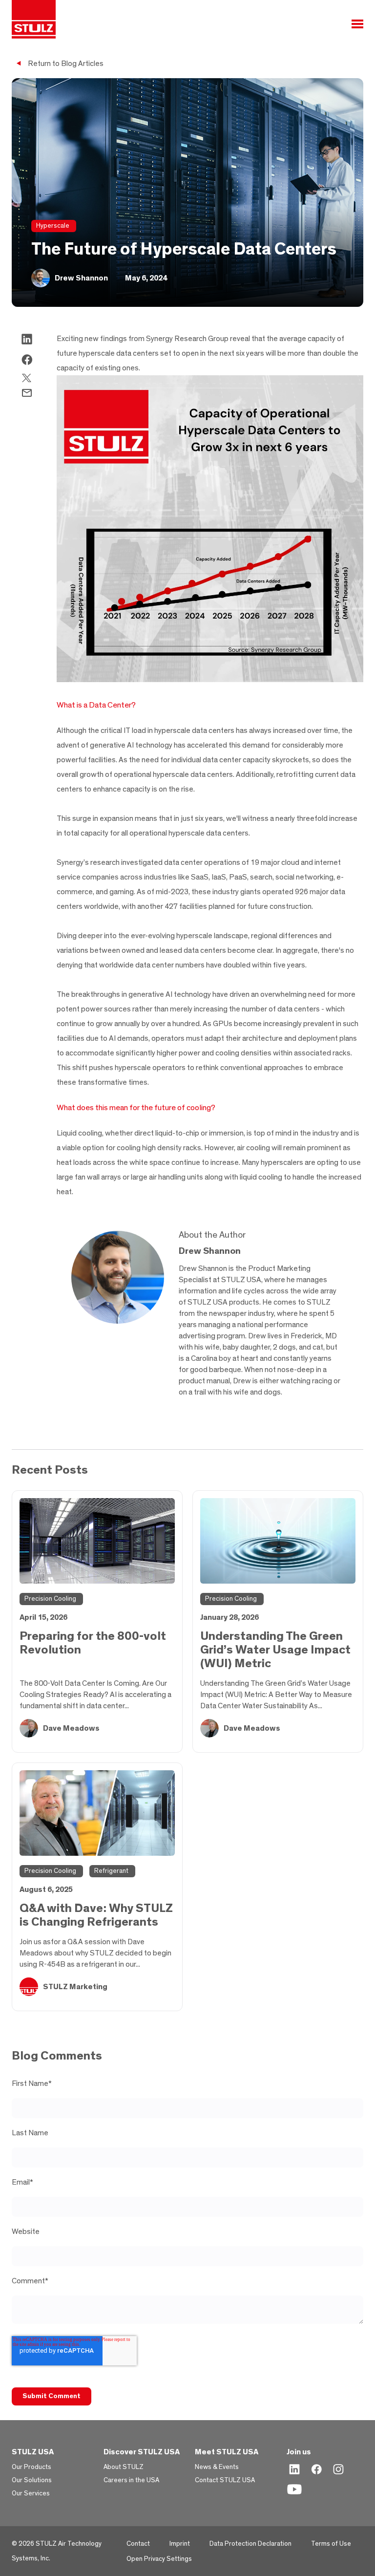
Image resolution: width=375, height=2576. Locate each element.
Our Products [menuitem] (31, 2467)
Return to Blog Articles (66, 64)
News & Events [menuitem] (217, 2467)
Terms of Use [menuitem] (331, 2544)
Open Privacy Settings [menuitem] (159, 2559)
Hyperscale (53, 226)
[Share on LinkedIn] (27, 342)
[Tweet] (27, 380)
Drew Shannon (81, 278)
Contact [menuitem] (138, 2544)
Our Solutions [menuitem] (32, 2480)
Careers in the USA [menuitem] (131, 2480)
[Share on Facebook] (27, 362)
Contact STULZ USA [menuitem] (225, 2480)
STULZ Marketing (75, 1987)
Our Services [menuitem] (31, 2493)
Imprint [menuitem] (180, 2544)
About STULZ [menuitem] (124, 2467)
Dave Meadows (71, 1728)
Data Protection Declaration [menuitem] (250, 2544)
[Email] (27, 395)
